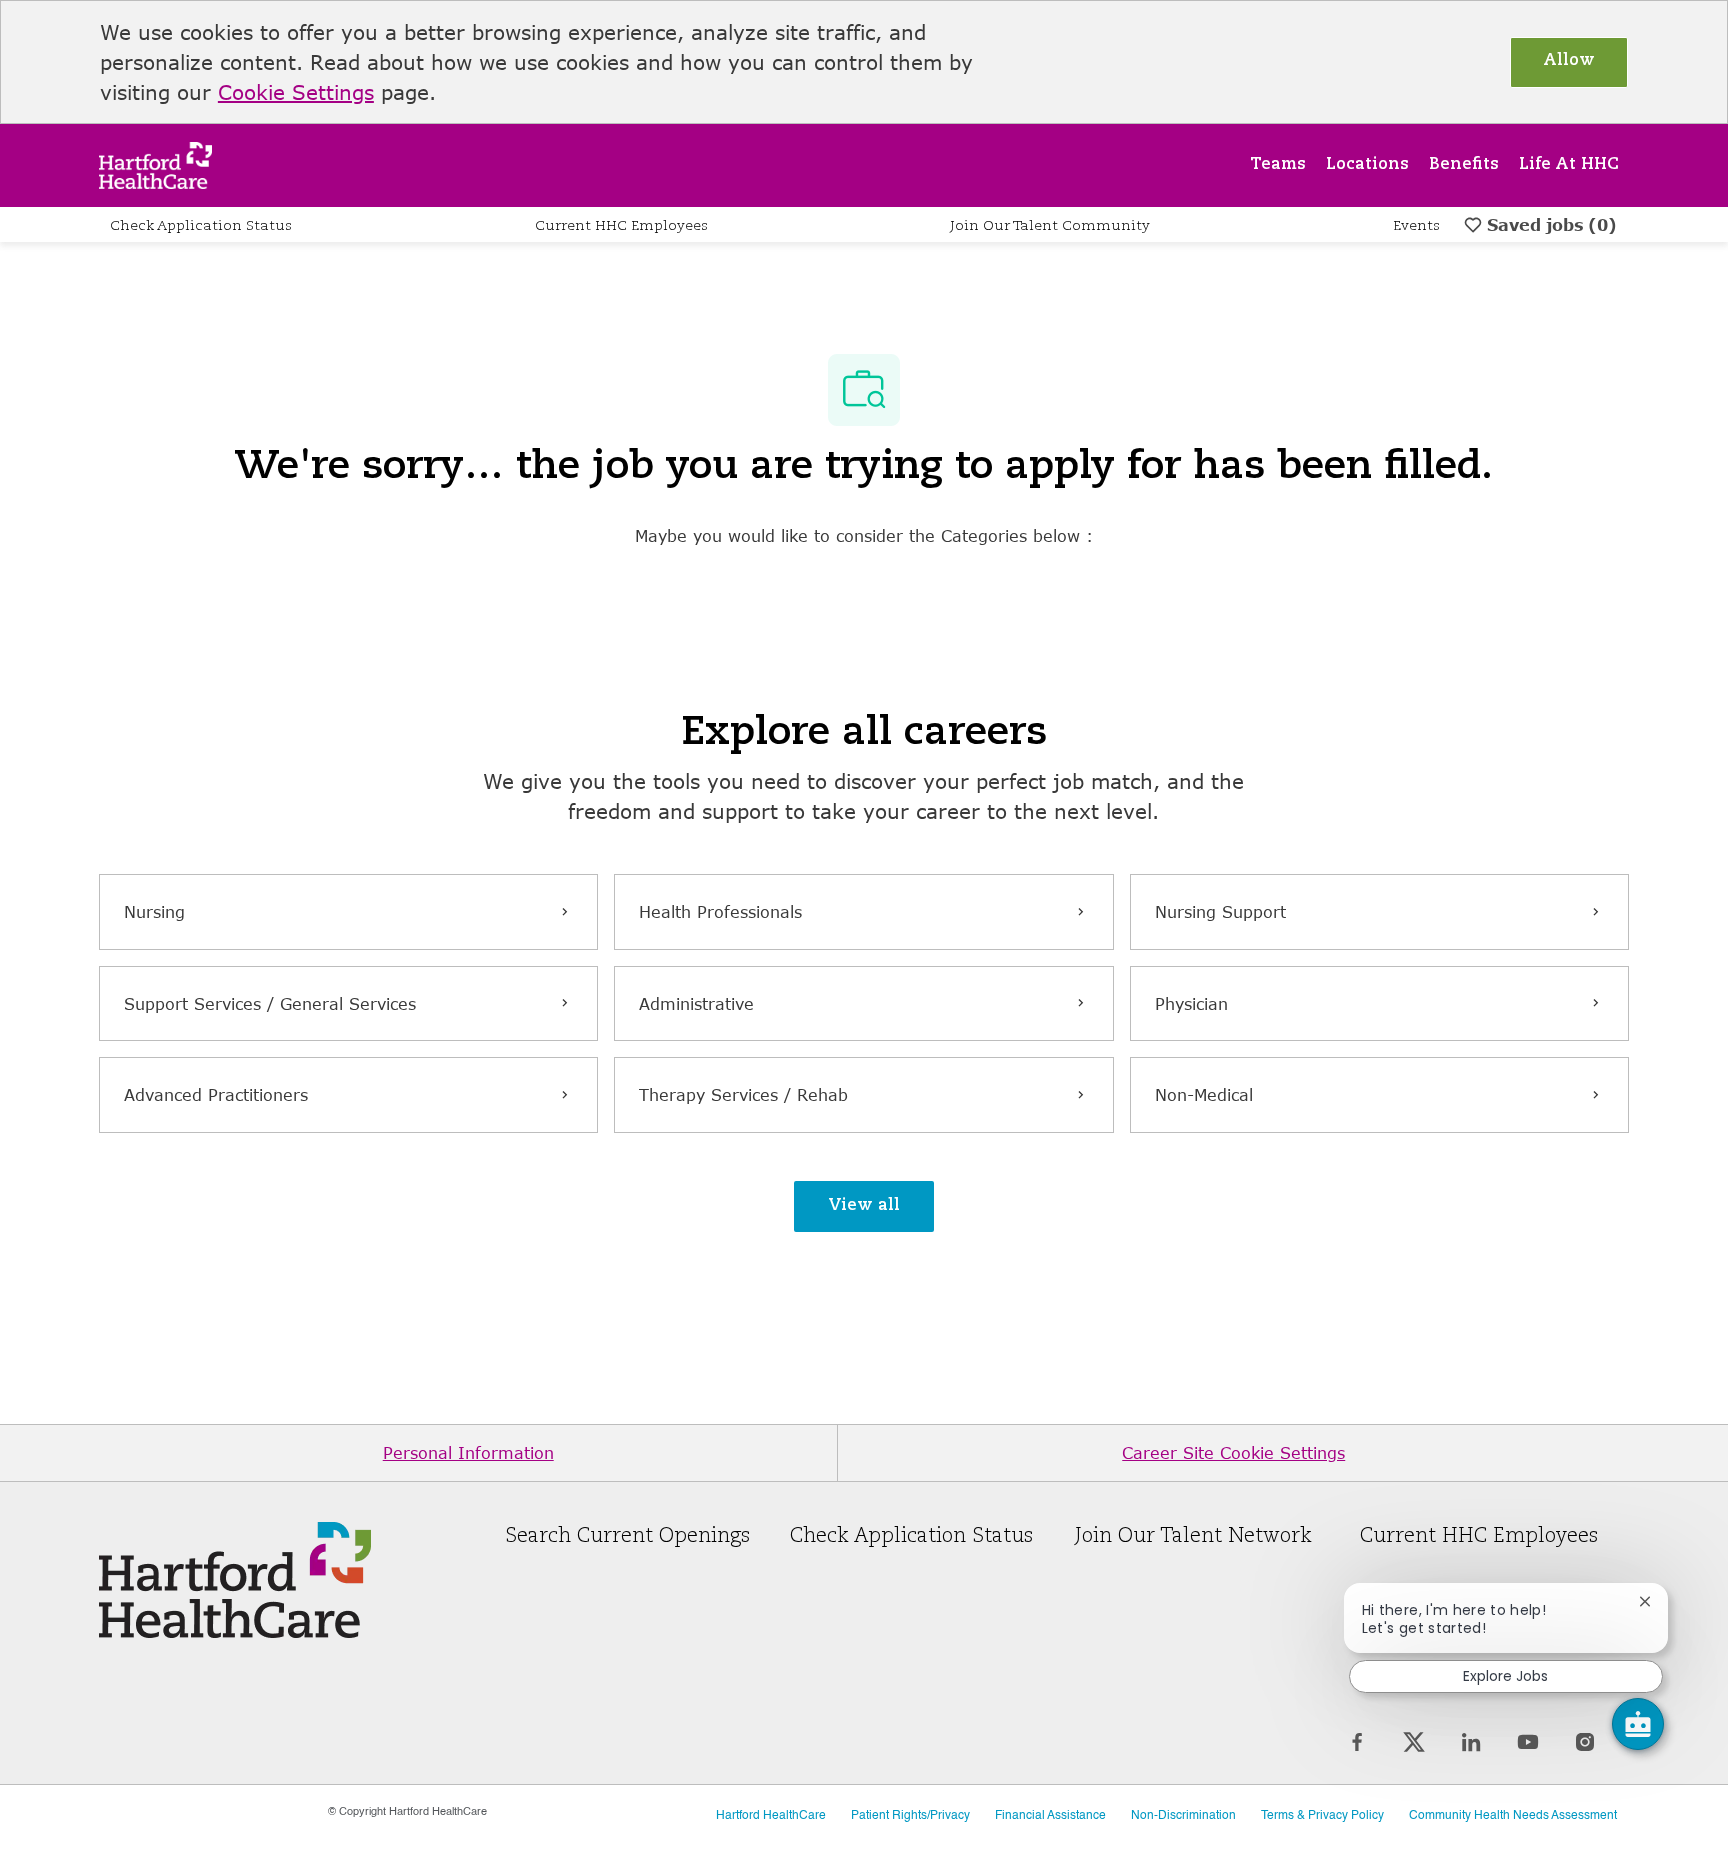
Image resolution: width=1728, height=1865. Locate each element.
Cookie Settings (296, 92)
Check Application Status (201, 226)
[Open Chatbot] (1638, 1724)
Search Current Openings (627, 1537)
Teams (1278, 165)
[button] (864, 1206)
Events (1416, 226)
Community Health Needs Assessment (1513, 1816)
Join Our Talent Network (1193, 1537)
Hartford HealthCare (771, 1816)
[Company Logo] (155, 163)
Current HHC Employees (621, 226)
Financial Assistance (1050, 1816)
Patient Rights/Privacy (910, 1816)
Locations (1367, 165)
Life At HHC (1569, 165)
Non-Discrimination (1183, 1816)
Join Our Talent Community (1050, 226)
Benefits (1464, 165)
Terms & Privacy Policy (1322, 1816)
